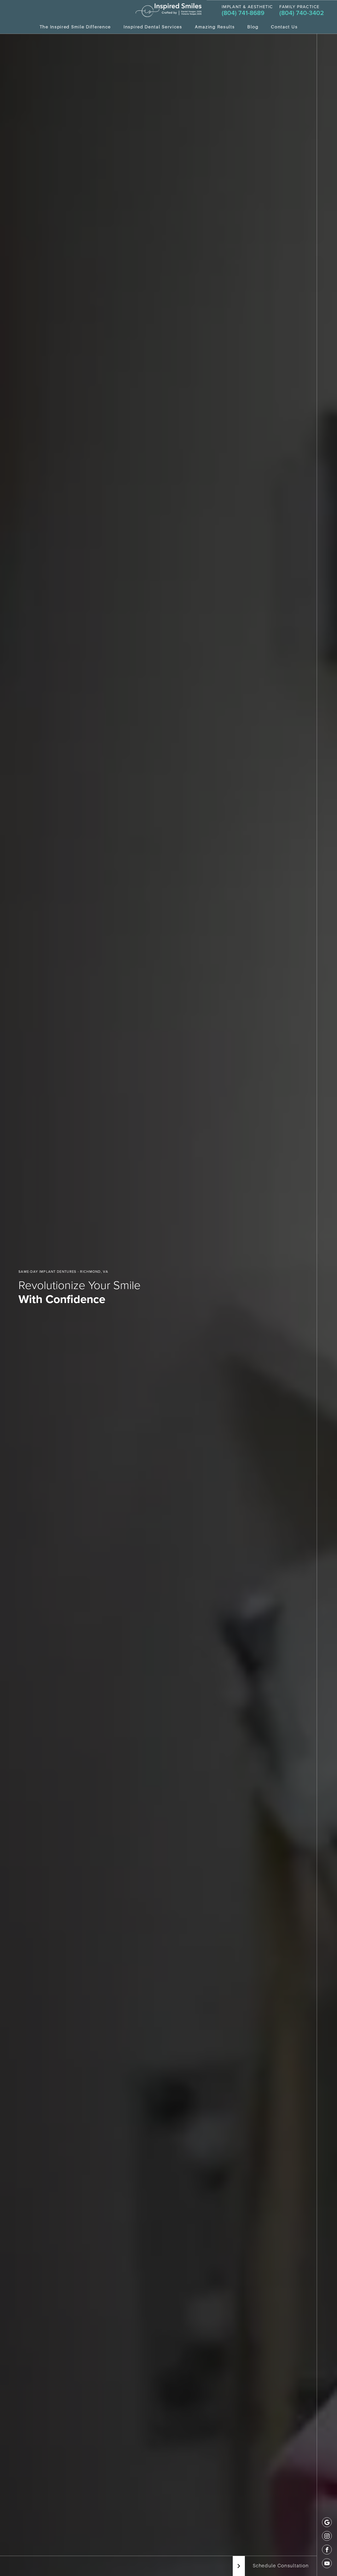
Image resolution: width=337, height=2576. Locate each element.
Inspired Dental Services (153, 27)
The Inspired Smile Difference (75, 27)
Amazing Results (215, 27)
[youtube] (327, 2563)
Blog (253, 27)
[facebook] (327, 2550)
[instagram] (327, 2536)
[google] (327, 2522)
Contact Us (284, 27)
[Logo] (168, 10)
